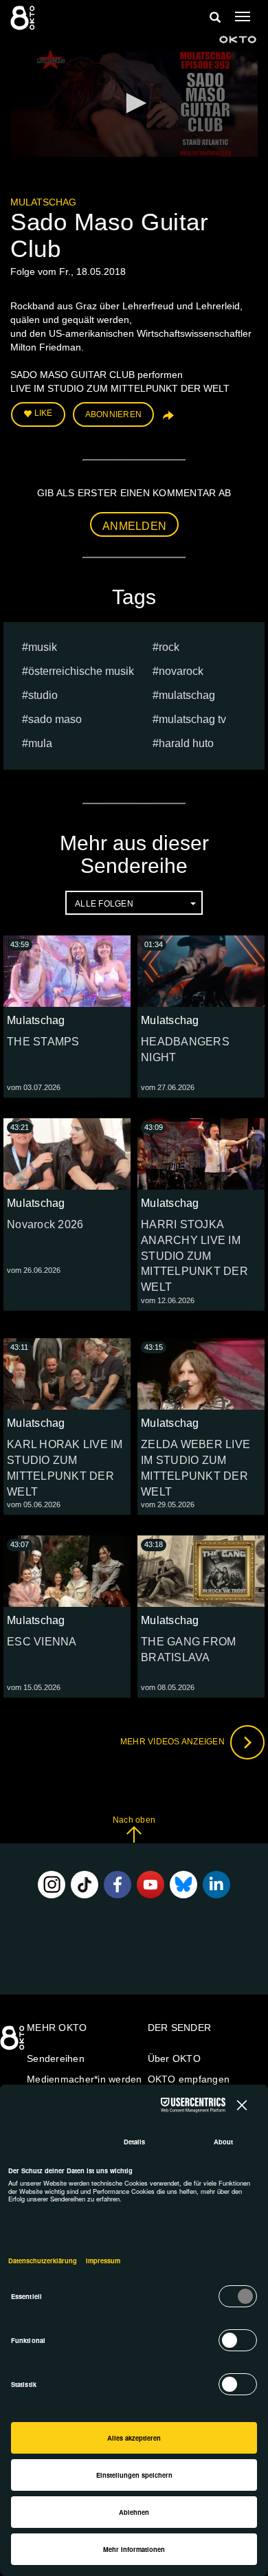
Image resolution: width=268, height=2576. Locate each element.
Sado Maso (55, 719)
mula (40, 743)
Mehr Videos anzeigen (174, 1742)
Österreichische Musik (81, 671)
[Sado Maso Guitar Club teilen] (167, 420)
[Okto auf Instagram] (52, 1885)
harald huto (186, 743)
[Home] (14, 2043)
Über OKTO (174, 2058)
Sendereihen (56, 2058)
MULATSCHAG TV (192, 719)
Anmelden (134, 526)
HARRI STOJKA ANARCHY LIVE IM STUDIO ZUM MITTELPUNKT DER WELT (194, 1256)
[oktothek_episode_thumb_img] (67, 971)
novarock (181, 671)
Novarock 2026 (45, 1224)
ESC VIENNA (42, 1642)
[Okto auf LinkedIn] (216, 1885)
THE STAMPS (43, 1042)
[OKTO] (24, 17)
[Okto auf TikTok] (85, 1885)
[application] (134, 104)
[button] (134, 103)
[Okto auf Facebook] (118, 1885)
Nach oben (134, 1820)
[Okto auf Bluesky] (183, 1885)
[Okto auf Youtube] (150, 1885)
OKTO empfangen (189, 2079)
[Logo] (238, 40)
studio (43, 695)
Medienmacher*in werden (85, 2079)
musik (43, 647)
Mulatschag (43, 202)
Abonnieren (114, 414)
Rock (169, 647)
